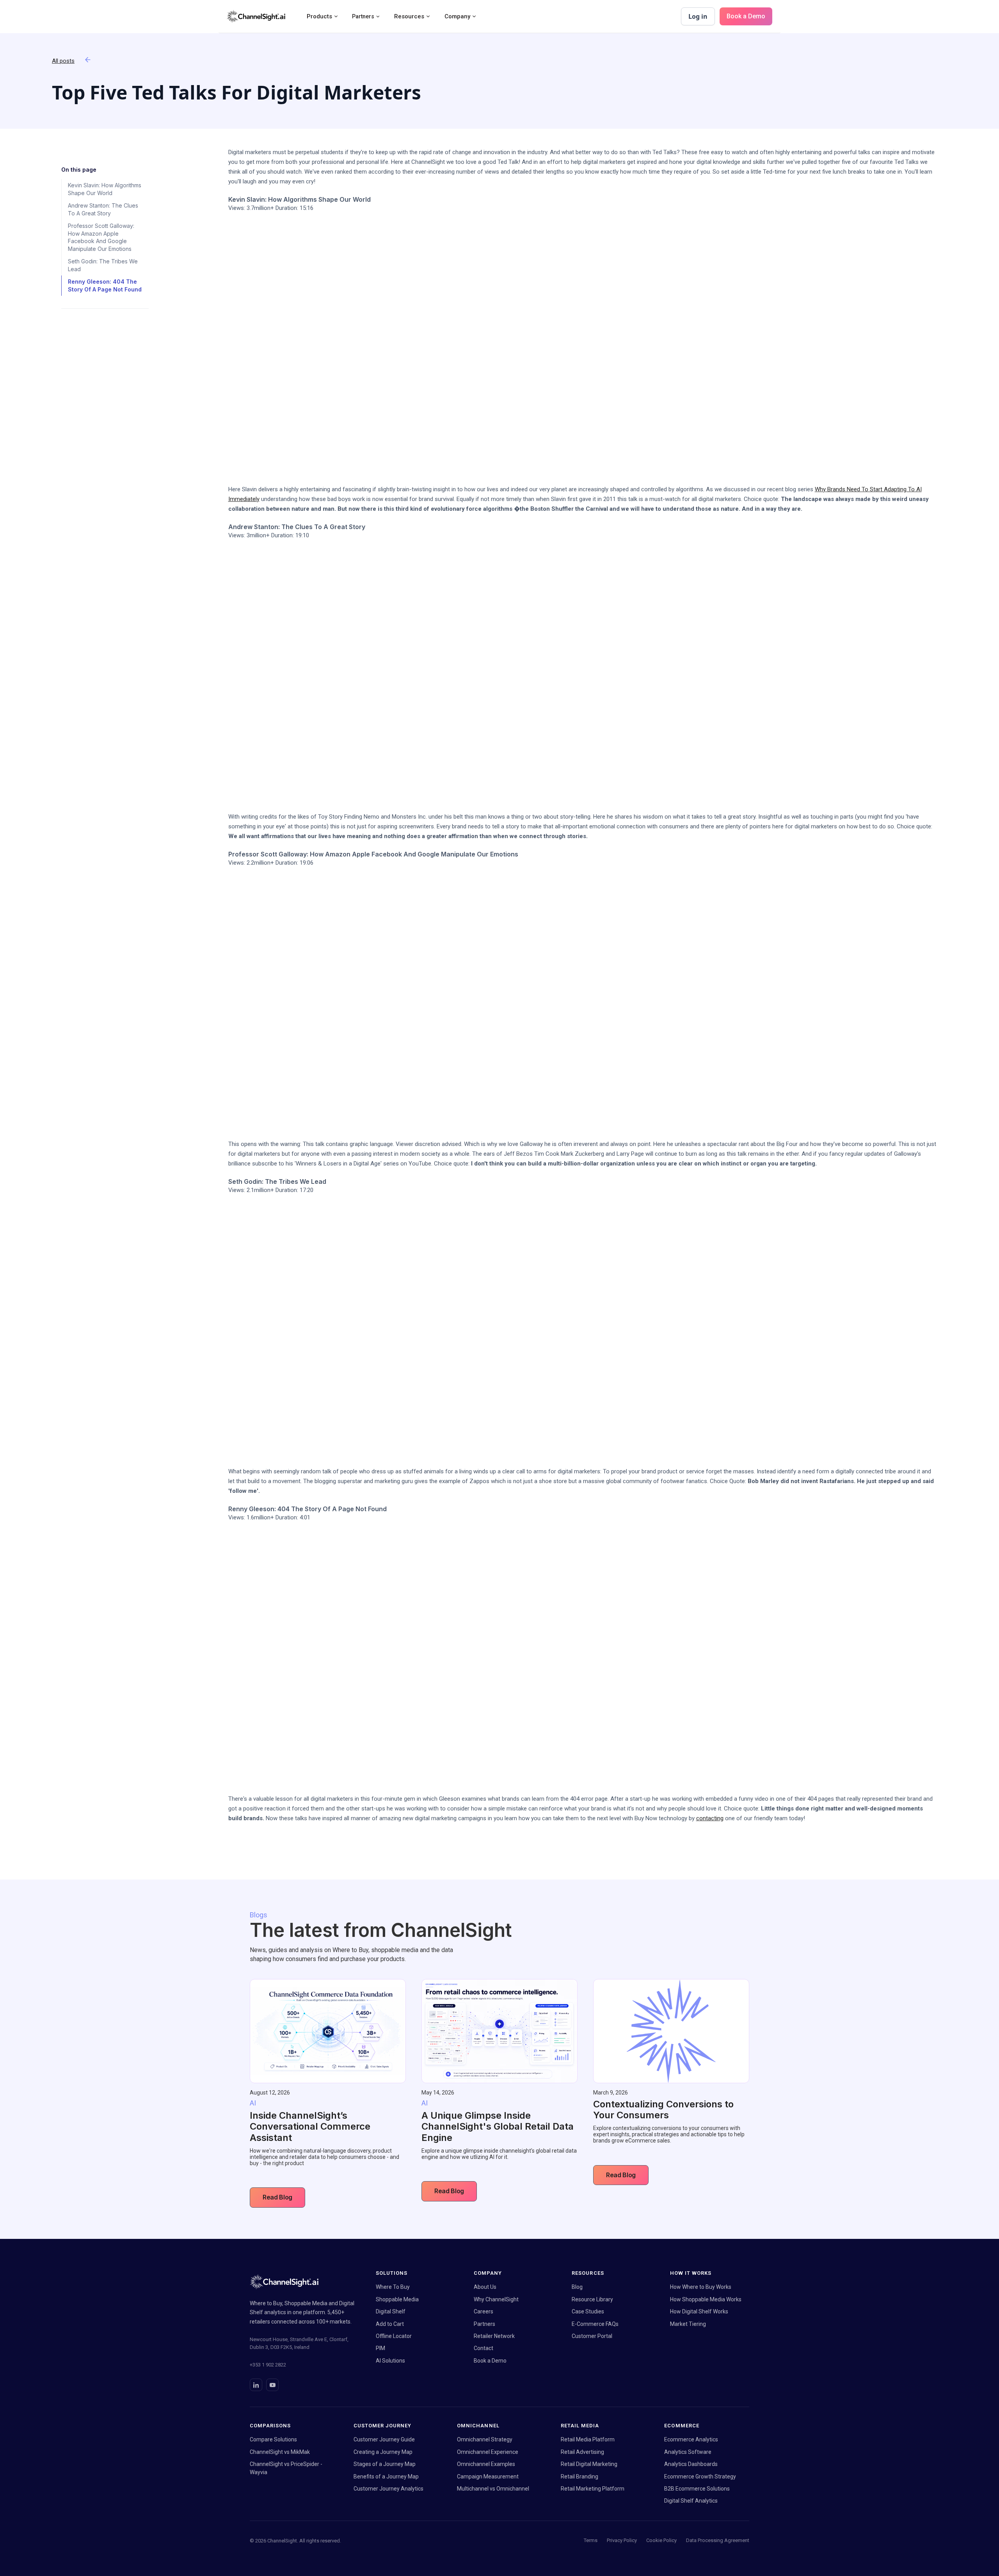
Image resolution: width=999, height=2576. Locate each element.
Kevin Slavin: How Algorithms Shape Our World (105, 189)
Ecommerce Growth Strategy (700, 2477)
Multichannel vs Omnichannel (493, 2489)
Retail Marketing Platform (593, 2489)
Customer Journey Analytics (388, 2489)
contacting (710, 1818)
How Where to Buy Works (701, 2287)
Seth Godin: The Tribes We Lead (103, 265)
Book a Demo (746, 16)
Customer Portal (592, 2336)
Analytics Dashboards (691, 2464)
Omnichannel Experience (488, 2452)
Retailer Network (494, 2336)
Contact (484, 2348)
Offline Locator (394, 2336)
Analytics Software (688, 2452)
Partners (484, 2324)
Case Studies (588, 2311)
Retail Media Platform (588, 2439)
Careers (484, 2311)
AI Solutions (390, 2361)
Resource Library (592, 2299)
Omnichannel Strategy (485, 2439)
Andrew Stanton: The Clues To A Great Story (103, 209)
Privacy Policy (622, 2540)
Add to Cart (390, 2324)
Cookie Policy (661, 2540)
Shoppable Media (397, 2299)
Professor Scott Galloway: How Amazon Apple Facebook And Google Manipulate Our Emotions (101, 237)
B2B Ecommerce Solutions (697, 2489)
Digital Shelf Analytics (691, 2501)
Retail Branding (579, 2477)
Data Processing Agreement (718, 2540)
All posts (63, 61)
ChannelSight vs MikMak (280, 2452)
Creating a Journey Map (383, 2452)
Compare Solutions (273, 2439)
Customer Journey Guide (384, 2439)
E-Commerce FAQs (595, 2324)
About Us (485, 2287)
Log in (698, 16)
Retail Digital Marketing (589, 2464)
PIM (380, 2348)
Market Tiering (688, 2324)
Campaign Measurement (488, 2477)
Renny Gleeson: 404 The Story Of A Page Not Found (105, 285)
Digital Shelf (391, 2311)
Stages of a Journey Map (385, 2464)
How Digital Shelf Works (699, 2311)
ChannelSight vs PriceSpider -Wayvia (286, 2468)
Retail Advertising (582, 2452)
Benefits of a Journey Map (386, 2477)
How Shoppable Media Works (706, 2299)
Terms (591, 2540)
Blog (577, 2287)
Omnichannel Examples (486, 2464)
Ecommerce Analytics (691, 2439)
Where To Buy (393, 2287)
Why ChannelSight (496, 2299)
